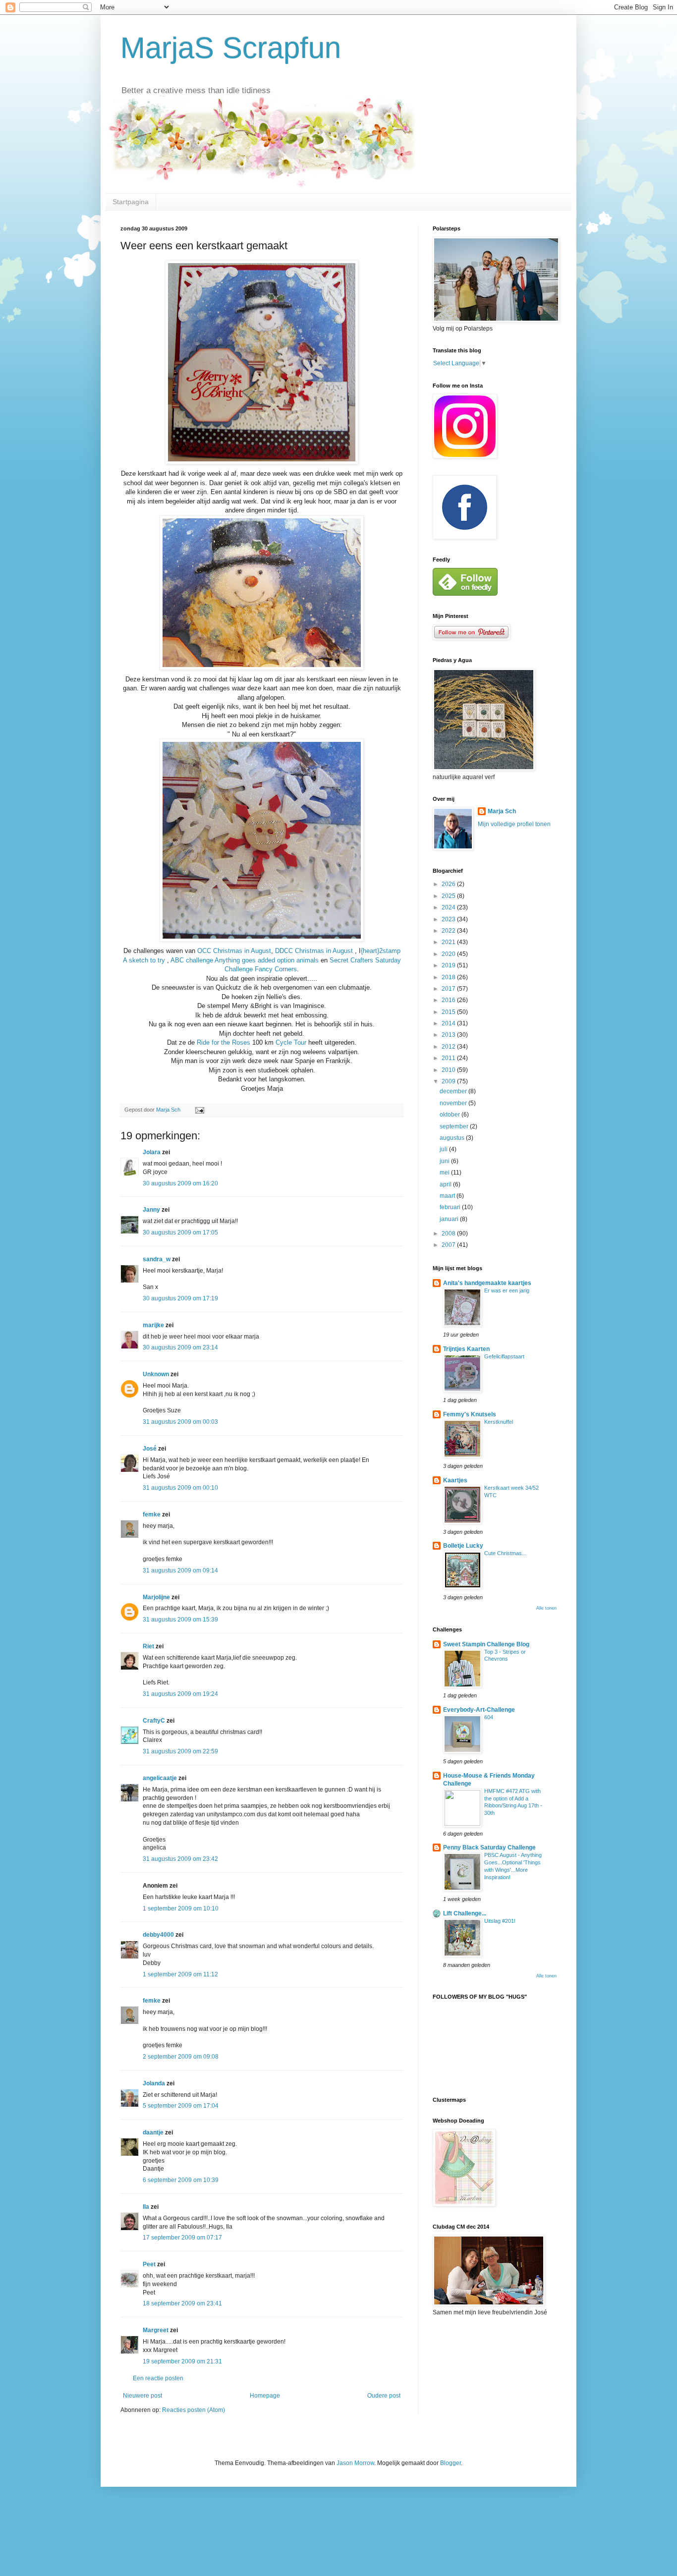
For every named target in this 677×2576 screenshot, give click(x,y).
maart (448, 1196)
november (454, 1103)
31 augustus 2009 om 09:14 (180, 1570)
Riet (148, 1646)
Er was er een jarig (507, 1290)
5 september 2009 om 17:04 (181, 2106)
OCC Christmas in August (234, 951)
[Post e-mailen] (199, 1110)
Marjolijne (156, 1597)
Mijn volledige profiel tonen (514, 824)
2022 (449, 931)
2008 (449, 1233)
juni (445, 1161)
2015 (449, 1012)
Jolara (152, 1152)
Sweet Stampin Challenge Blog (486, 1644)
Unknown (156, 1374)
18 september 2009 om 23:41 (182, 2303)
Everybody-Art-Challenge (479, 1710)
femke (152, 1514)
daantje (153, 2132)
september (455, 1126)
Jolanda (154, 2083)
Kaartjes (455, 1480)
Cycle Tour (292, 1042)
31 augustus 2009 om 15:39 (180, 1620)
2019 (449, 965)
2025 (449, 896)
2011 (449, 1058)
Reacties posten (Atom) (194, 2410)
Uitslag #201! (500, 1921)
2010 (449, 1070)
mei (445, 1173)
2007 (449, 1245)
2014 (449, 1023)
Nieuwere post (142, 2396)
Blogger (451, 2463)
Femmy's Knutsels (470, 1414)
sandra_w (157, 1259)
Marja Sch (502, 811)
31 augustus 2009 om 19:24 (180, 1694)
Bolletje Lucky (463, 1546)
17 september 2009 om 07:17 (182, 2238)
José (150, 1449)
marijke (153, 1325)
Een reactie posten (158, 2378)
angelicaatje (160, 1778)
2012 (449, 1047)
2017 (449, 989)
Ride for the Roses (225, 1042)
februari (451, 1207)
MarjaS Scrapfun (231, 48)
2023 (449, 919)
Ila (146, 2207)
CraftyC (154, 1721)
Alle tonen (546, 1608)
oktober (451, 1115)
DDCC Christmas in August (315, 951)
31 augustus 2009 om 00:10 (180, 1488)
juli (444, 1149)
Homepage (265, 2396)
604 (489, 1717)
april (446, 1184)
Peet (149, 2264)
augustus (453, 1138)
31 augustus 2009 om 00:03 (180, 1422)
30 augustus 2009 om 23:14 (180, 1347)
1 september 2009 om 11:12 (180, 1974)
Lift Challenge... (465, 1913)
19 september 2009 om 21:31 (182, 2361)
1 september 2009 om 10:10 (181, 1908)
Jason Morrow (355, 2463)
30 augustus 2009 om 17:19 (180, 1298)
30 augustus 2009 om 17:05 (180, 1232)
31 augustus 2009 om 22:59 (180, 1751)
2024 (449, 907)
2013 (449, 1035)
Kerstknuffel (499, 1422)
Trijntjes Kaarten (466, 1349)
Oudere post (384, 2396)
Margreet (156, 2330)
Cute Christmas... (505, 1553)
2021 (449, 942)
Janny (151, 1210)
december (454, 1091)
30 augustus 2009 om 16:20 (180, 1183)
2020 (449, 954)
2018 (449, 977)
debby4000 (158, 1935)
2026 (449, 884)
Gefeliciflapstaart (504, 1356)
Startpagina (131, 202)
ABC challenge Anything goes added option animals (246, 960)
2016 (449, 1000)
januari (450, 1219)
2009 (449, 1081)
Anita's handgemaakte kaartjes (487, 1283)
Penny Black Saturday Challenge (489, 1848)
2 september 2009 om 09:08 (181, 2057)
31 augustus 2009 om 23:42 (180, 1859)
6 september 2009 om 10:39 (181, 2180)
